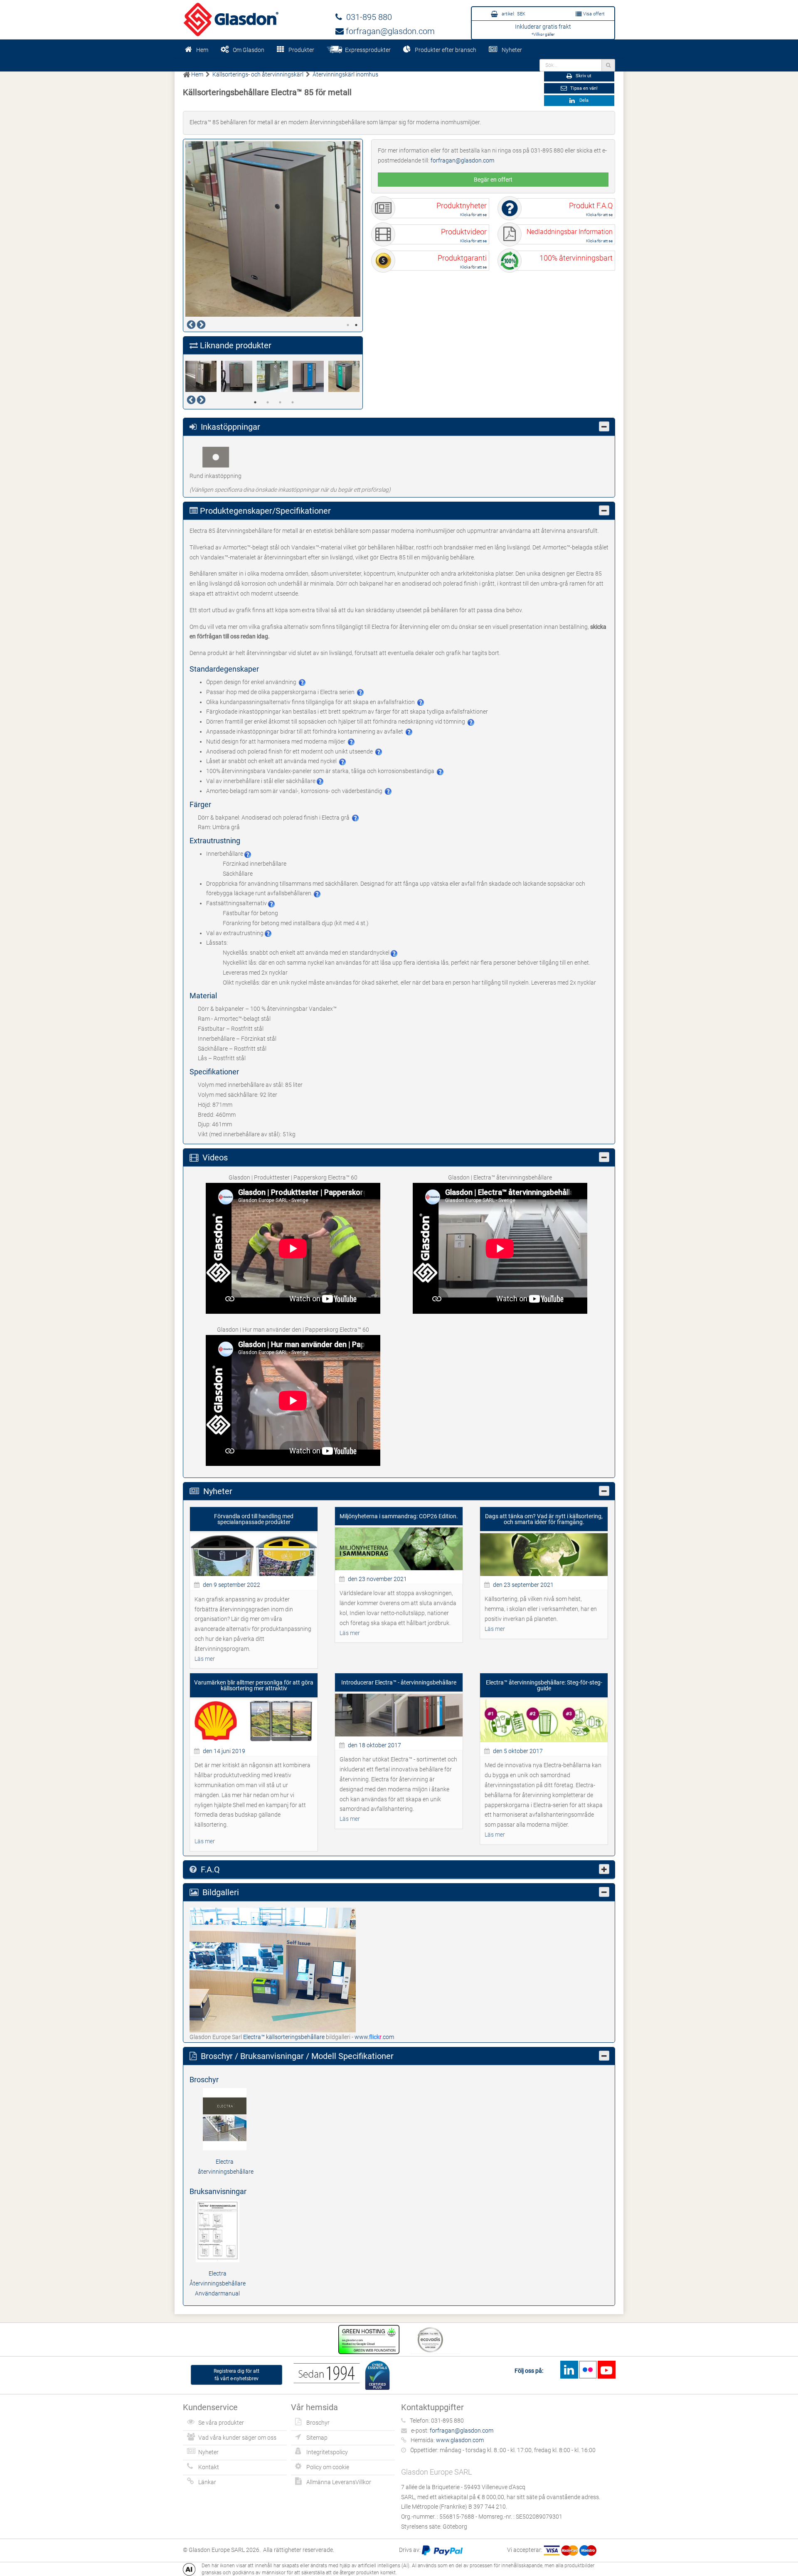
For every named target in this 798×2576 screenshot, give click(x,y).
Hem (202, 50)
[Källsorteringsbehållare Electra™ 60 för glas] (239, 376)
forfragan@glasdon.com (389, 31)
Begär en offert (493, 180)
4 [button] (293, 402)
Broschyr (318, 2423)
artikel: (513, 14)
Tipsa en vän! (583, 88)
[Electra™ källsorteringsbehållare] (273, 1970)
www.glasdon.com (460, 2440)
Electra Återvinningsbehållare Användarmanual (218, 2283)
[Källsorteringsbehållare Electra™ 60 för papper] (310, 376)
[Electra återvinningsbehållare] (225, 2118)
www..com (374, 2037)
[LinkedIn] (569, 2370)
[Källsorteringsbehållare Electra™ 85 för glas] (346, 376)
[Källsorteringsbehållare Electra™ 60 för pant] (275, 376)
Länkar (207, 2482)
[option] (273, 229)
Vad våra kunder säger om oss (237, 2438)
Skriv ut (583, 76)
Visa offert (593, 14)
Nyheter (512, 50)
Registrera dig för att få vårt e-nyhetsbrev (236, 2375)
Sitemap (317, 2438)
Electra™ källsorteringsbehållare (284, 2037)
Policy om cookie (328, 2467)
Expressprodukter (367, 50)
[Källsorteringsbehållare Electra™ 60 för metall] (203, 376)
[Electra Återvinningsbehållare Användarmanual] (218, 2231)
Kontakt (209, 2467)
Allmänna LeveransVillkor (339, 2482)
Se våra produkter (221, 2423)
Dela (583, 100)
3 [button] (280, 402)
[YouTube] (606, 2370)
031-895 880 (367, 17)
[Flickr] (588, 2370)
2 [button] (356, 325)
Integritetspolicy (327, 2452)
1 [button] (348, 325)
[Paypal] (442, 2550)
